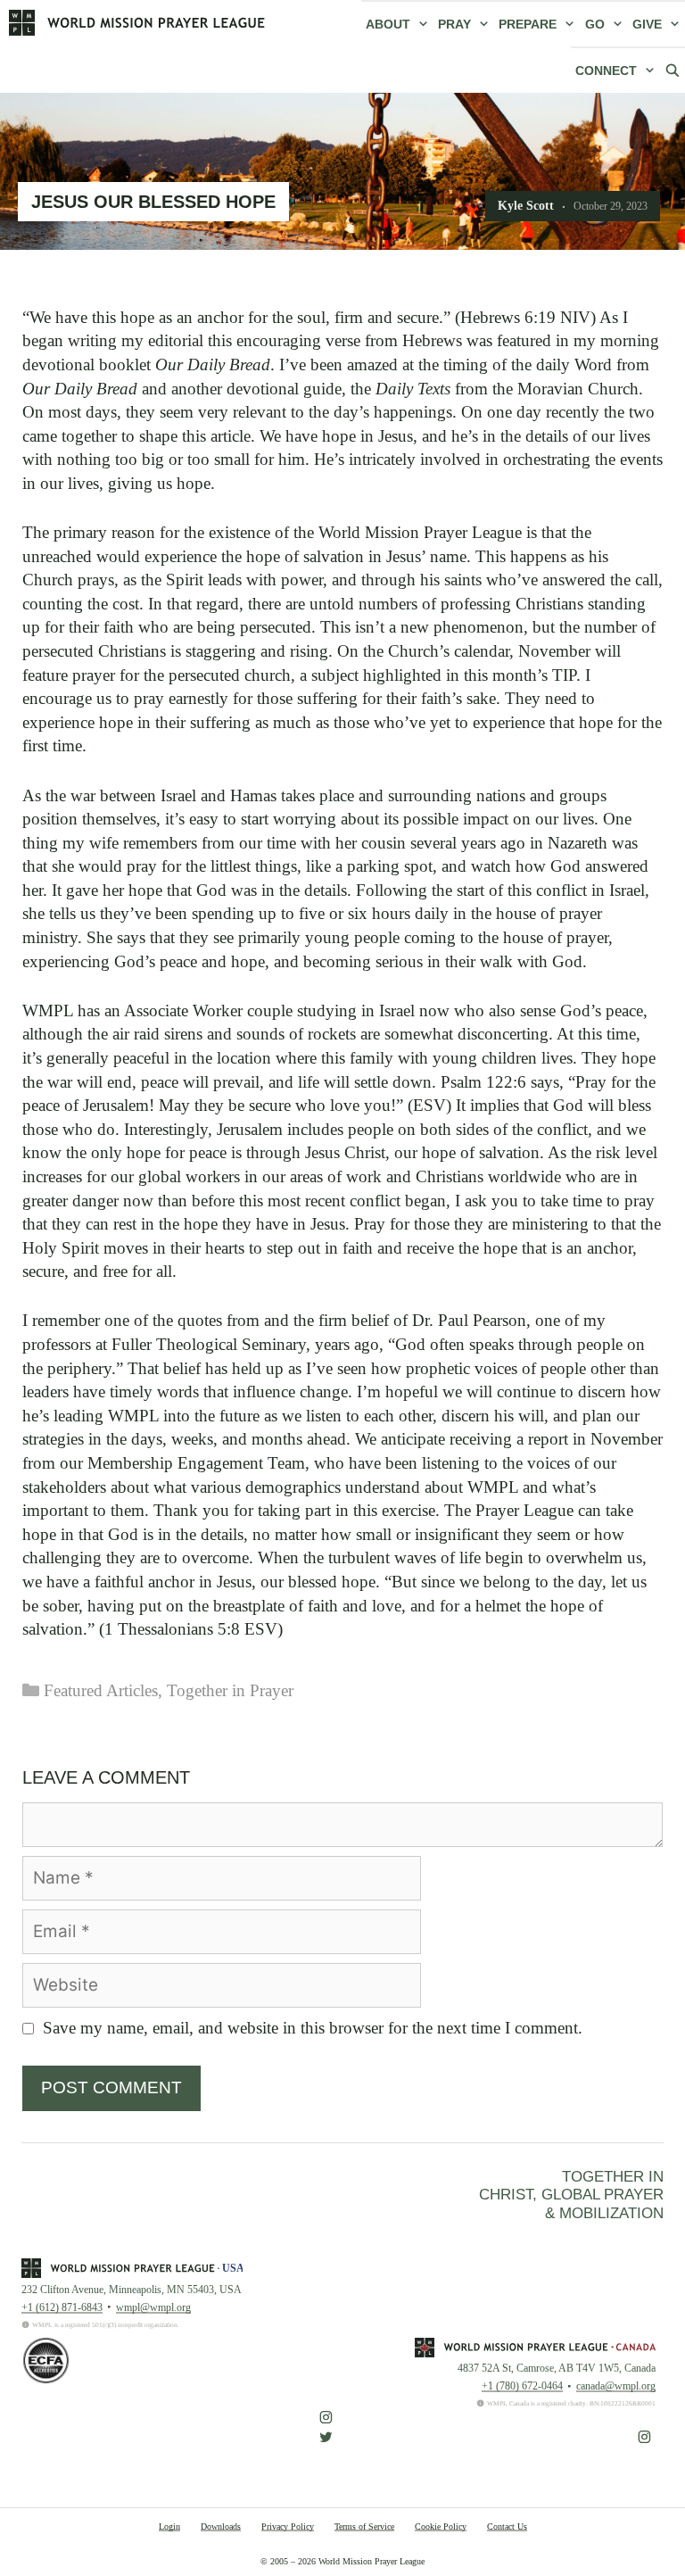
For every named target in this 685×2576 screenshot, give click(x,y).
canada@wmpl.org (616, 2386)
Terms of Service (364, 2526)
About (388, 24)
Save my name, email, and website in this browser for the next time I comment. (313, 2028)
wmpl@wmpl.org (153, 2307)
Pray (454, 24)
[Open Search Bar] (673, 70)
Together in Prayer (230, 1690)
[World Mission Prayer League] (137, 22)
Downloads (221, 2526)
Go (595, 24)
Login (169, 2526)
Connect (606, 70)
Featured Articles (101, 1690)
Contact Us (507, 2526)
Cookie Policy (441, 2526)
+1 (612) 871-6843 (62, 2307)
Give (647, 24)
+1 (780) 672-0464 (522, 2386)
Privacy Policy (288, 2526)
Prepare (528, 24)
